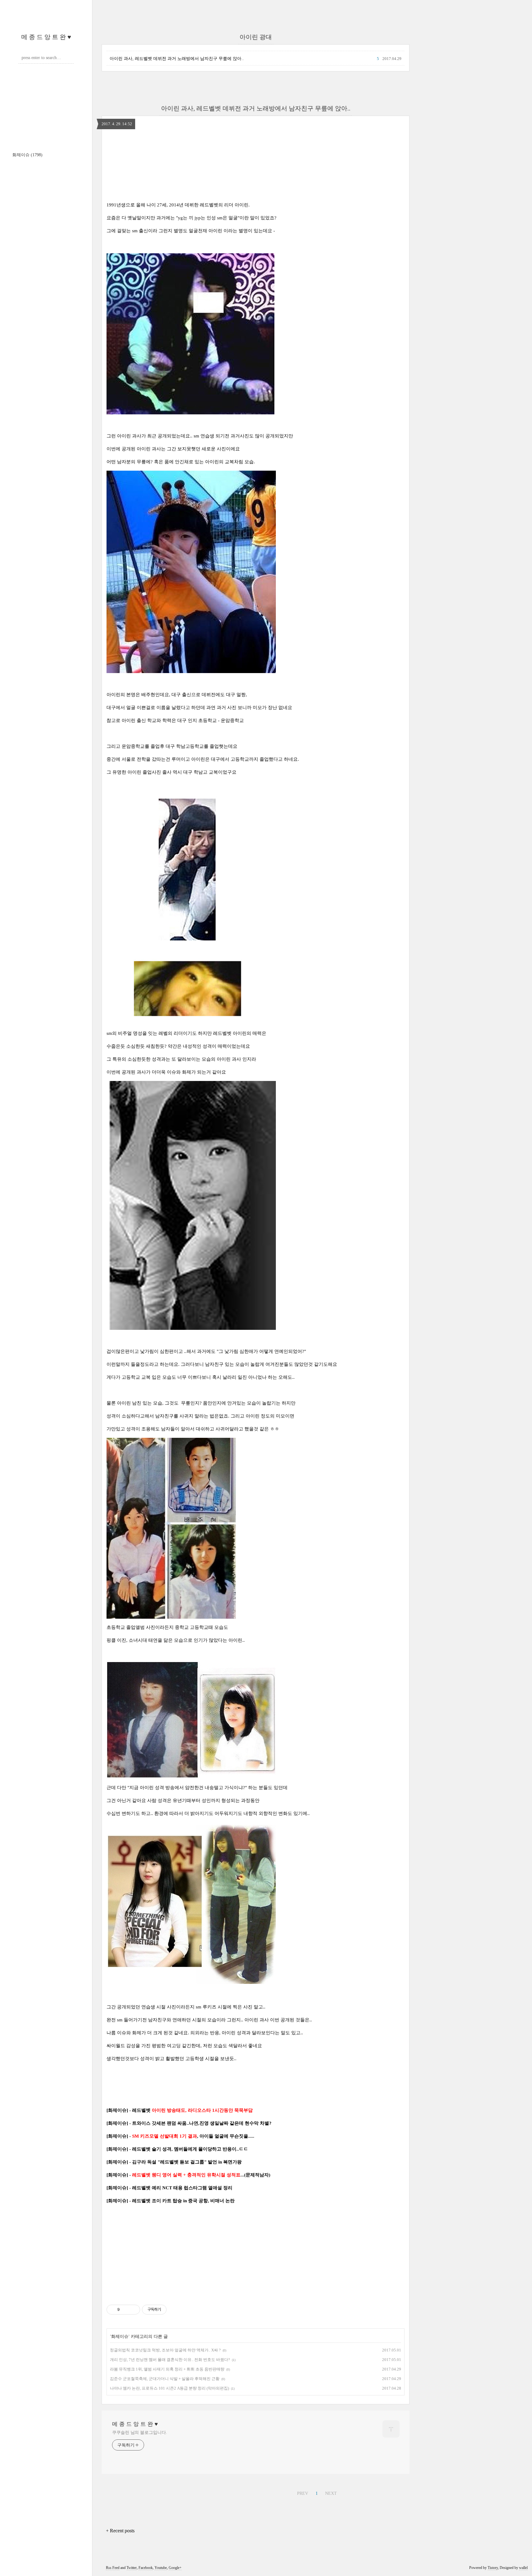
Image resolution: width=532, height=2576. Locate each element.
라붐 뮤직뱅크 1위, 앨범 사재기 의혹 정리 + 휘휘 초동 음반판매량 (167, 2369)
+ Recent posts (120, 2531)
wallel (523, 2568)
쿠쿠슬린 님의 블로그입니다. (140, 2432)
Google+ (175, 2568)
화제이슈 (27, 155)
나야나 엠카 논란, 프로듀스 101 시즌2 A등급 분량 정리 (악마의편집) (169, 2388)
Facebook (146, 2568)
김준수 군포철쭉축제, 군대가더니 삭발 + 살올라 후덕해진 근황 (165, 2379)
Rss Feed (113, 2568)
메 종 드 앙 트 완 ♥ (46, 37)
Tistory (493, 2568)
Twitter (132, 2568)
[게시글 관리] (133, 2310)
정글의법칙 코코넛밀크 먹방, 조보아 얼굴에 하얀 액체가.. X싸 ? (165, 2350)
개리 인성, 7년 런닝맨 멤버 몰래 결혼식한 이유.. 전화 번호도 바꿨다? (170, 2360)
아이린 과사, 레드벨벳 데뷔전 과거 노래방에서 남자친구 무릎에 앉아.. (177, 59)
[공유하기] (125, 2310)
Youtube (161, 2568)
